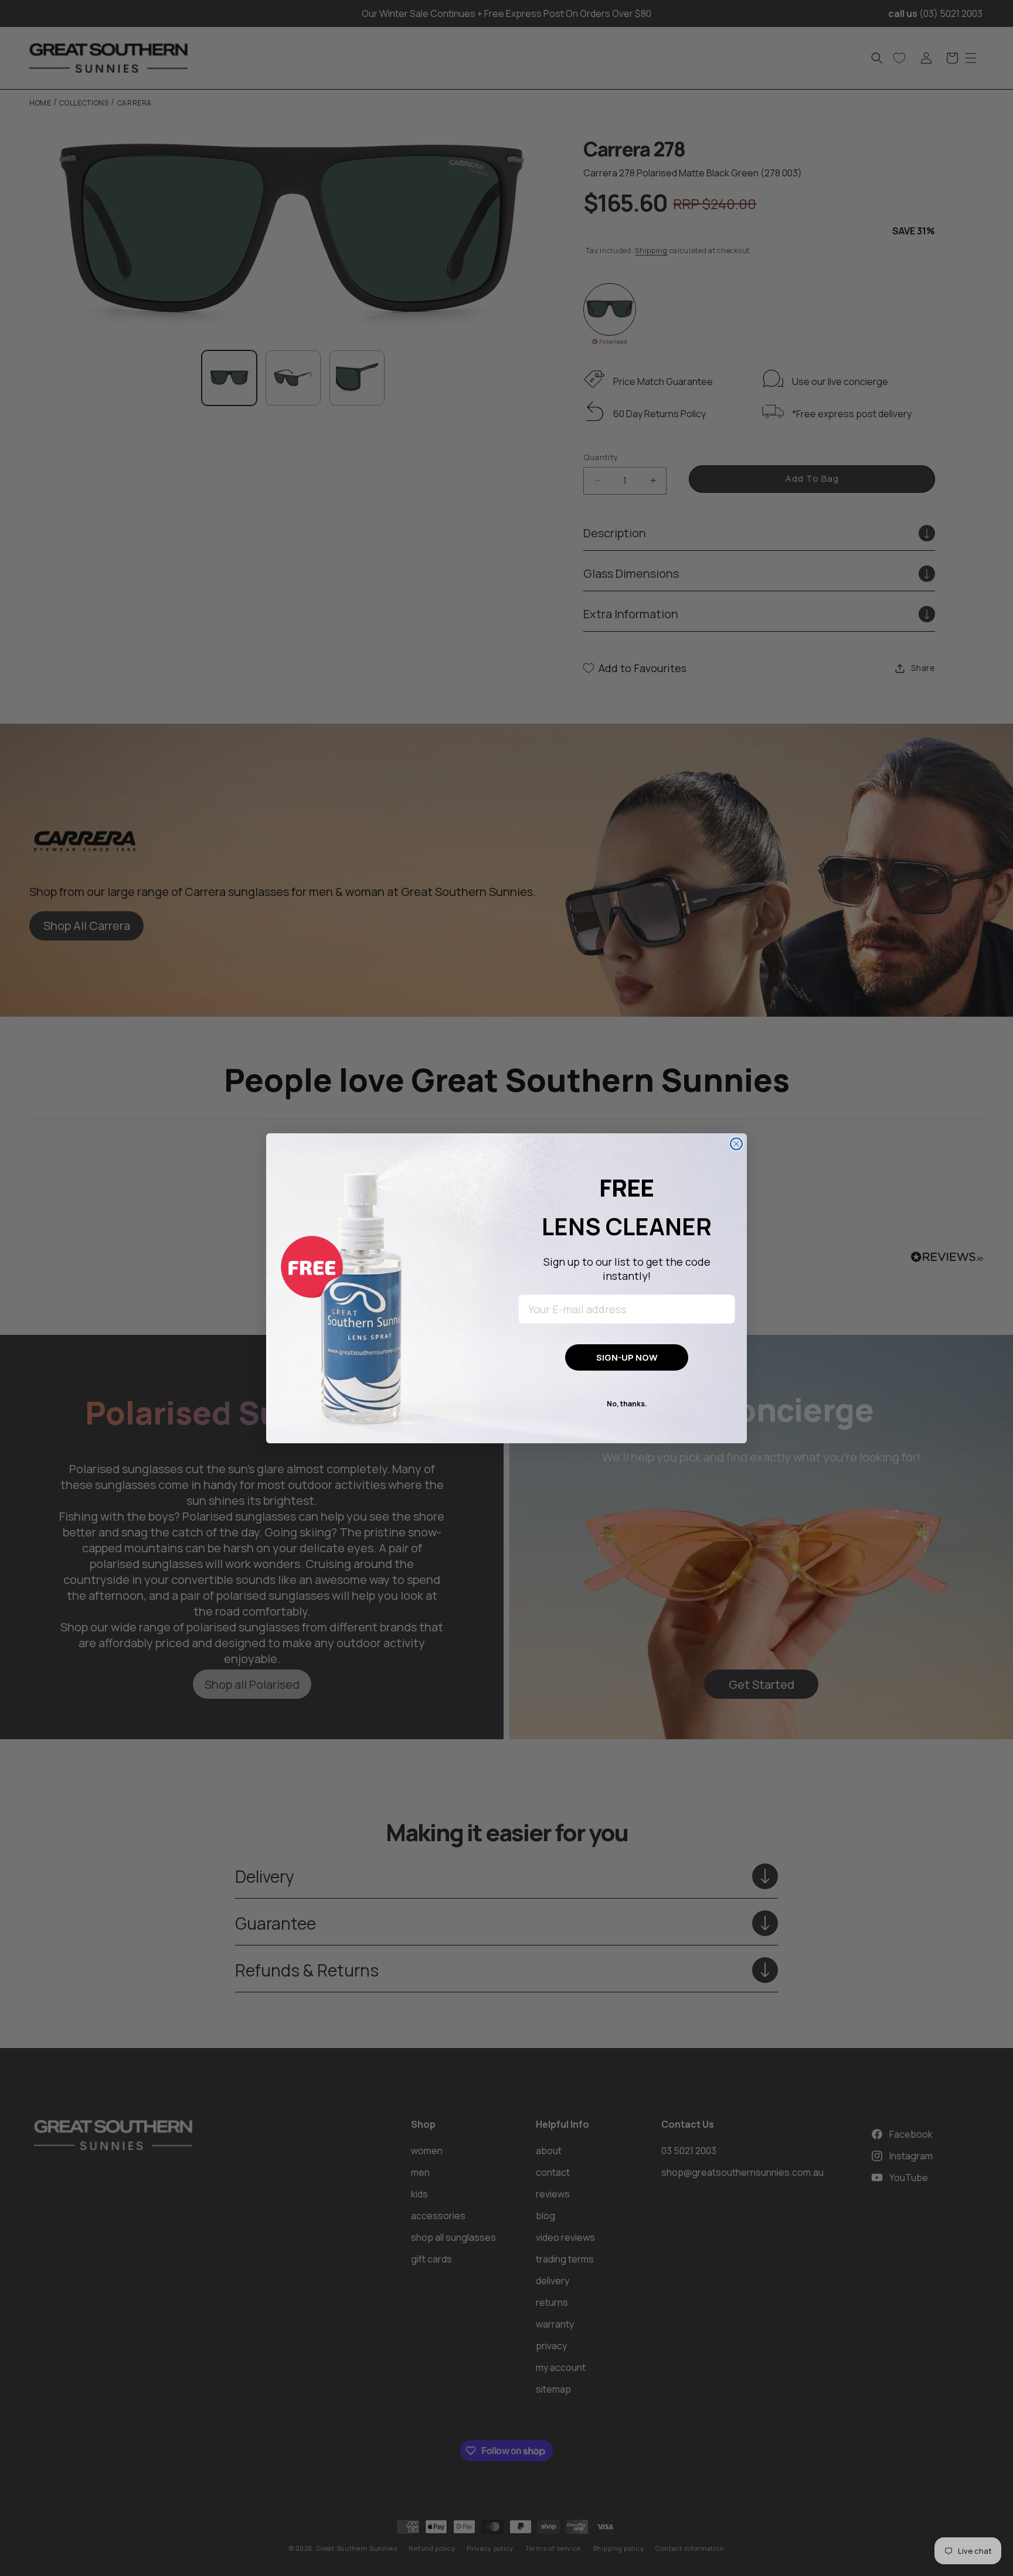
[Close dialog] (736, 1144)
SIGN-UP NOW (627, 1357)
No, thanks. (627, 1404)
